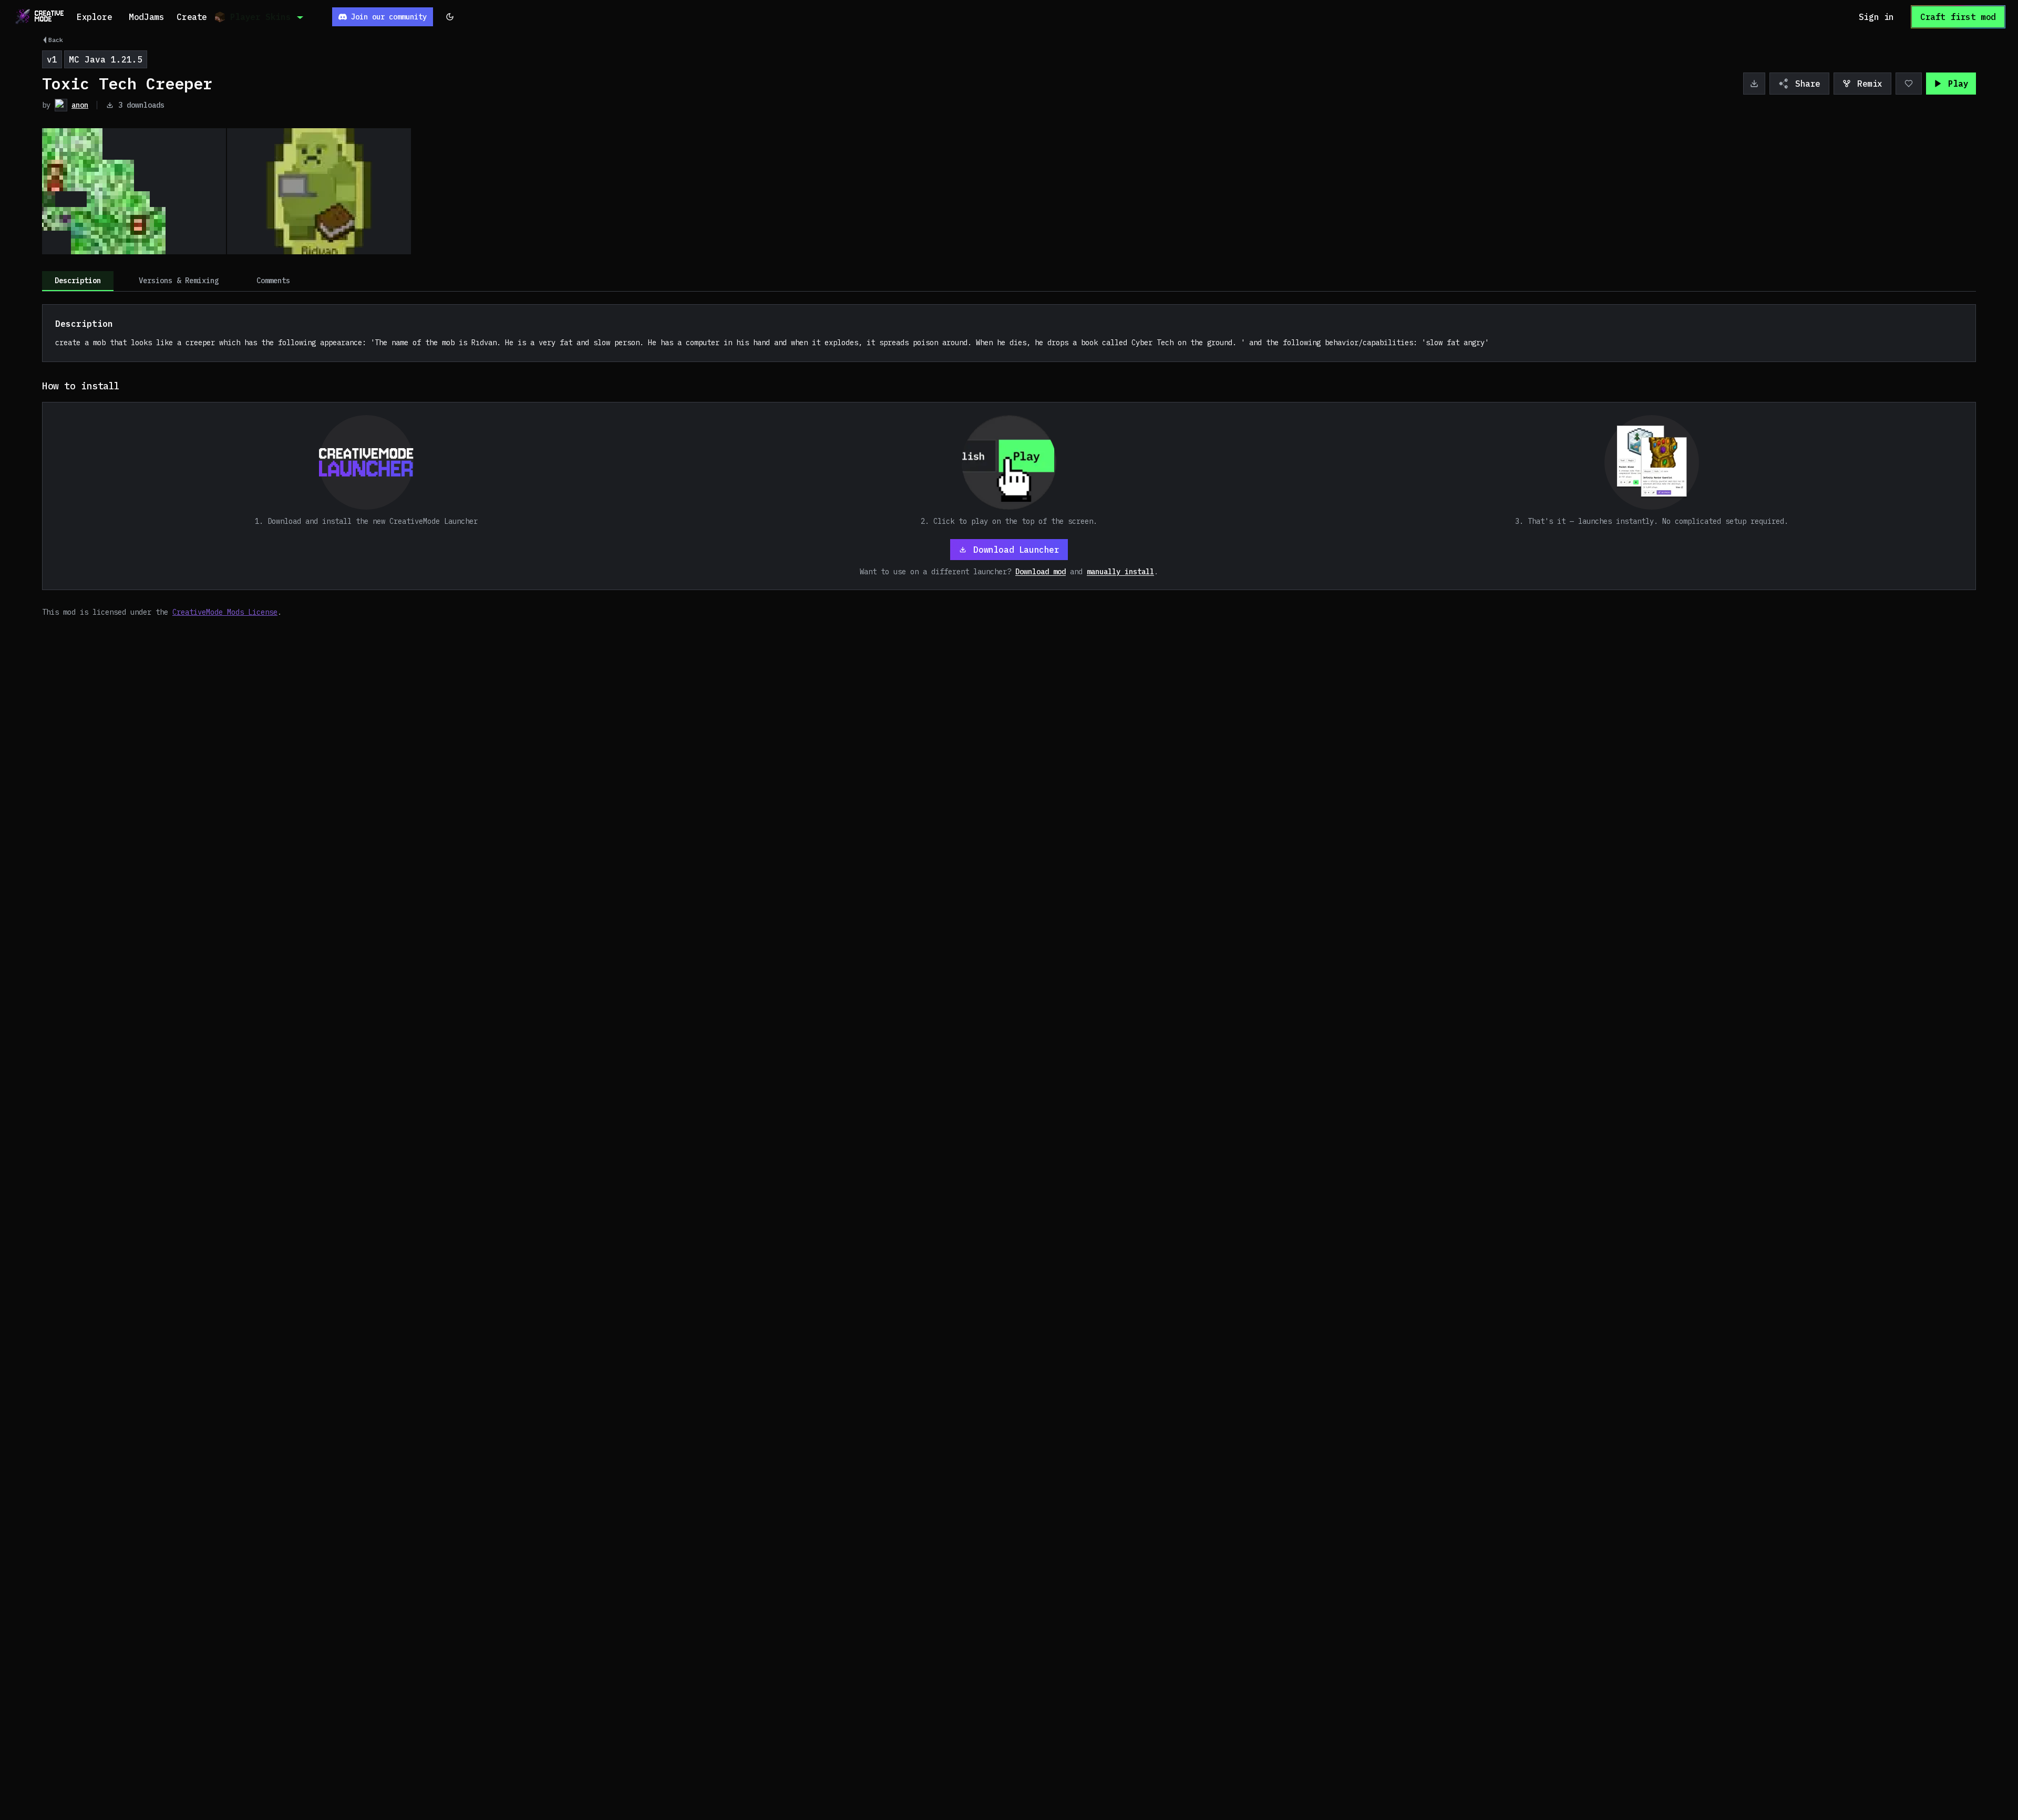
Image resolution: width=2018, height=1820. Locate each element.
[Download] (1754, 84)
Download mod (1041, 572)
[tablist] (1009, 281)
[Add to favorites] (1909, 84)
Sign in (1876, 17)
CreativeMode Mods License (225, 612)
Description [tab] (78, 281)
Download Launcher (1016, 550)
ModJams (146, 17)
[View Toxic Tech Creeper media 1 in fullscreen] (134, 191)
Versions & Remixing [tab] (179, 281)
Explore (94, 17)
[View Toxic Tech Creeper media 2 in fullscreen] (319, 191)
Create (192, 17)
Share (1808, 84)
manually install (1120, 572)
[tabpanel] (1009, 461)
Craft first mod (1958, 17)
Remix (1870, 84)
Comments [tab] (273, 281)
